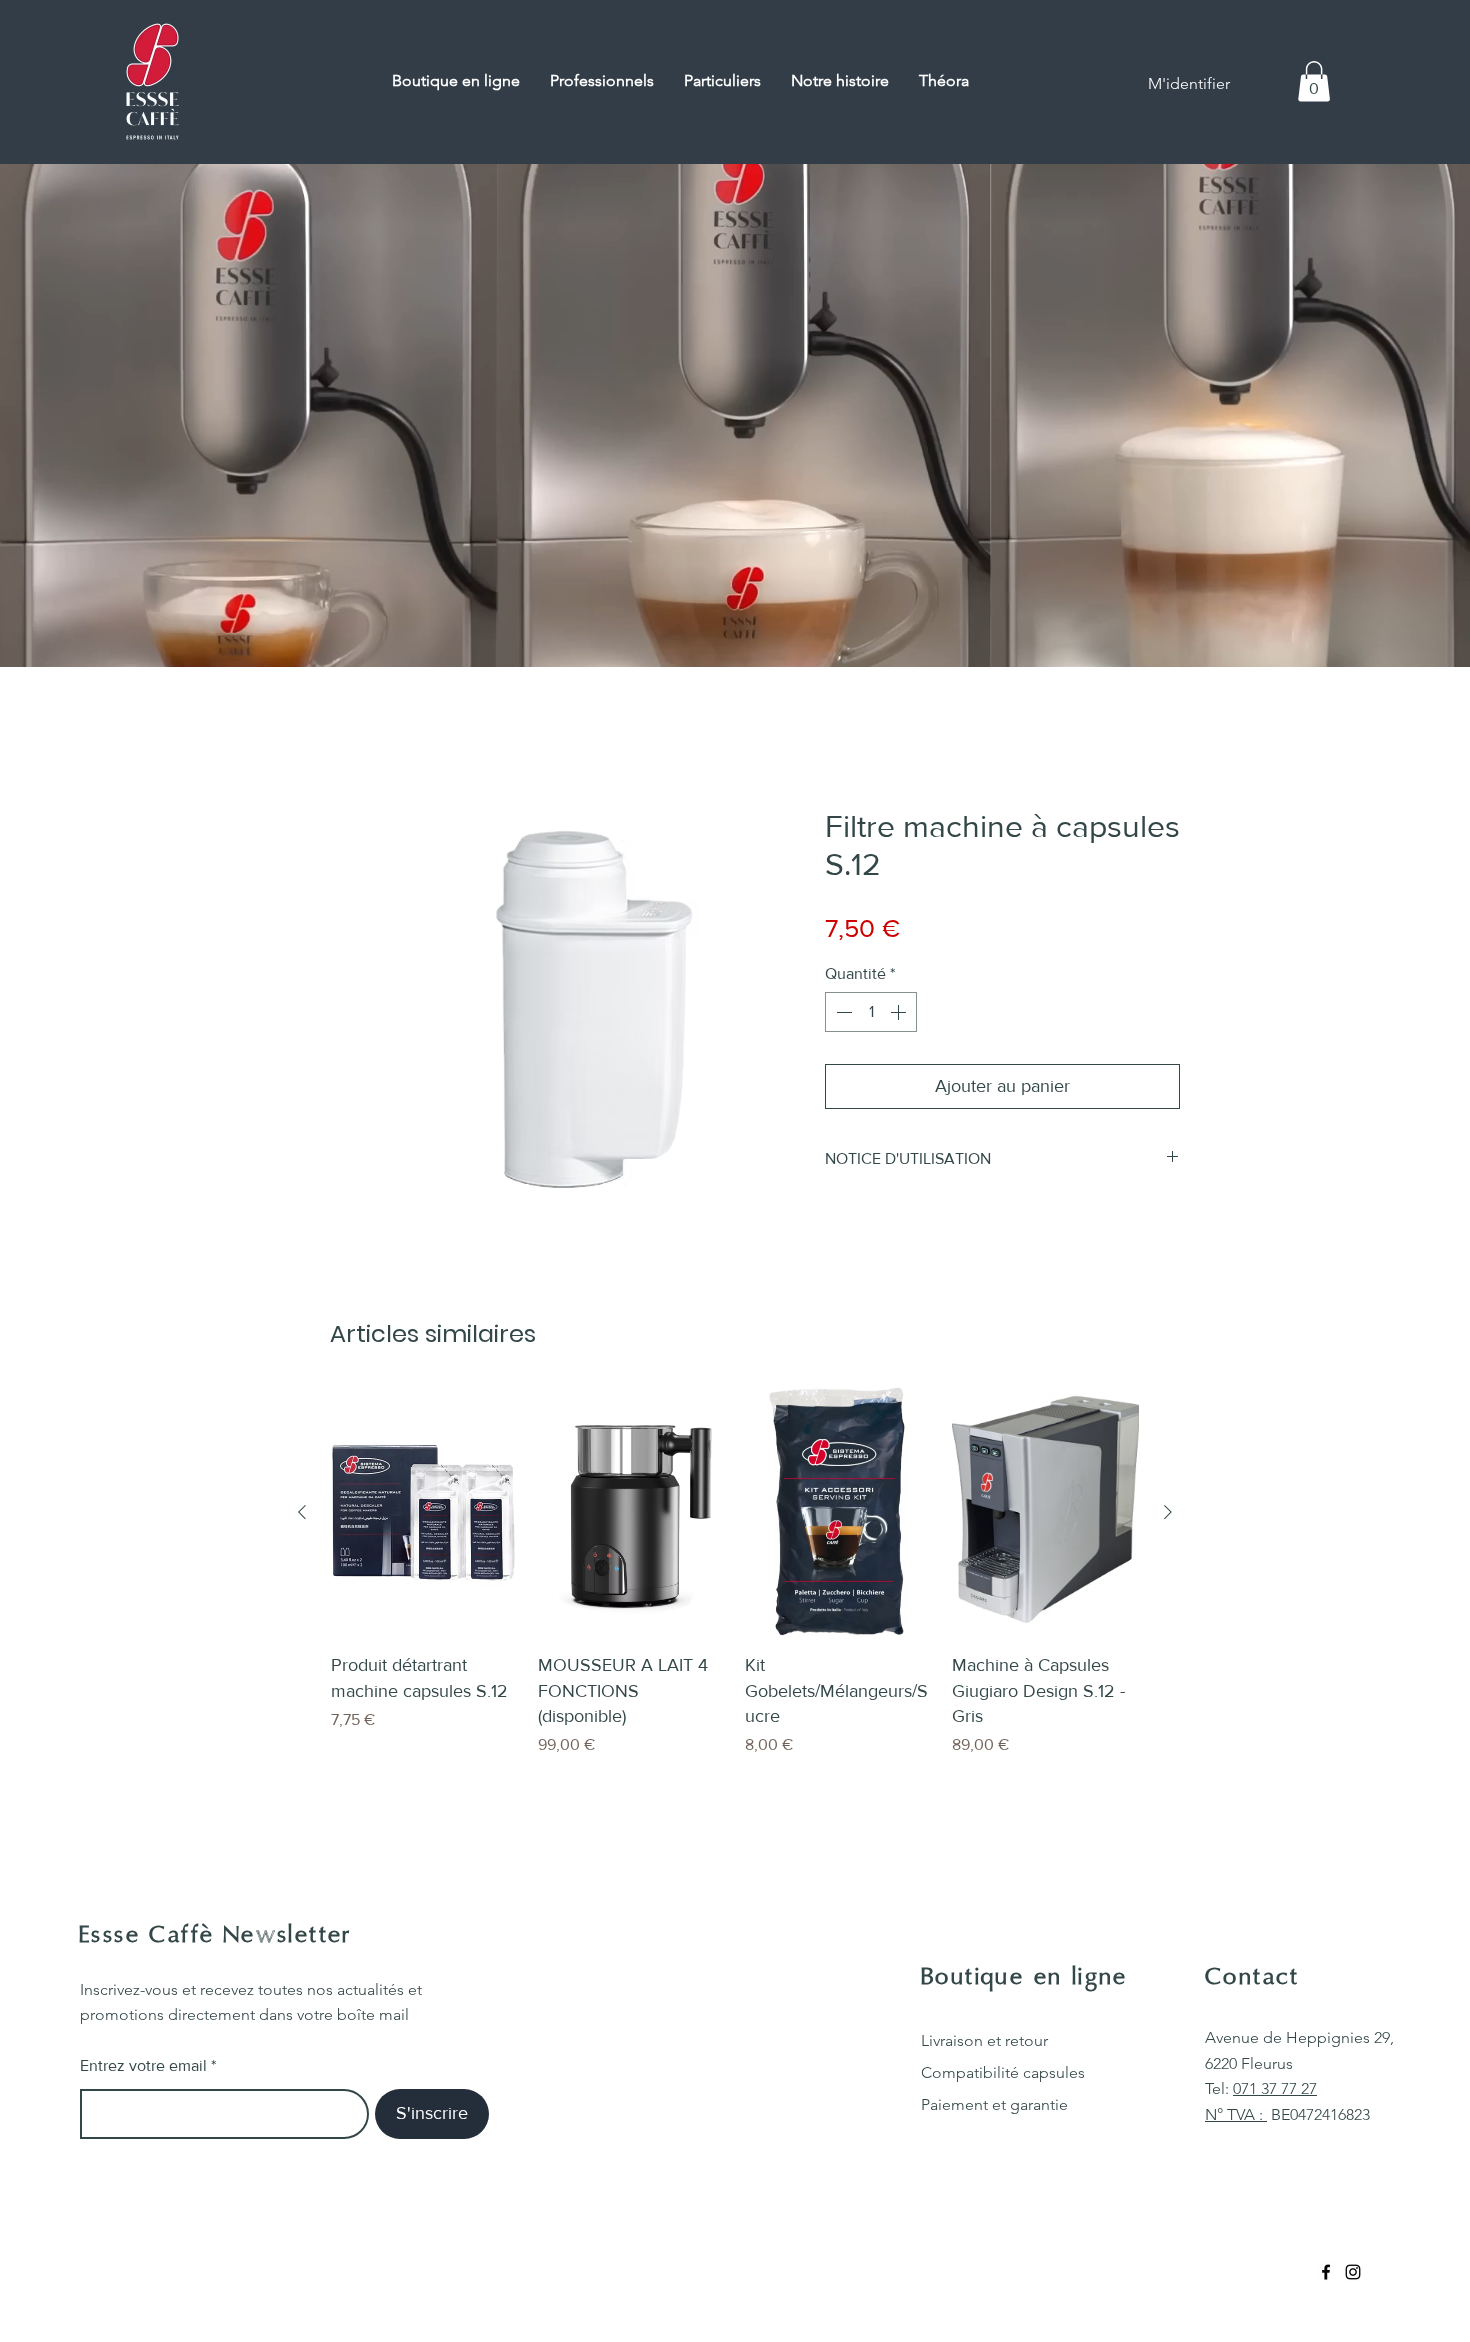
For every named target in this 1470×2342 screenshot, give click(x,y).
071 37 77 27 (1275, 2088)
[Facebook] (1326, 2272)
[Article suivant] (1168, 1512)
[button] (1314, 81)
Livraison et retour (984, 2040)
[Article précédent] (302, 1512)
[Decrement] (842, 1012)
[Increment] (900, 1012)
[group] (735, 1572)
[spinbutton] (871, 1012)
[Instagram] (1353, 2272)
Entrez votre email (143, 2066)
